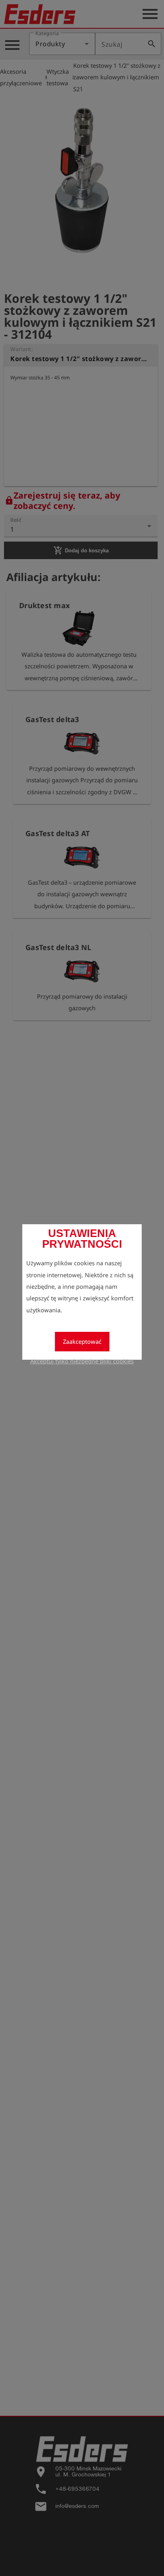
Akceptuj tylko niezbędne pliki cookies (82, 1361)
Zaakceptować (82, 1341)
